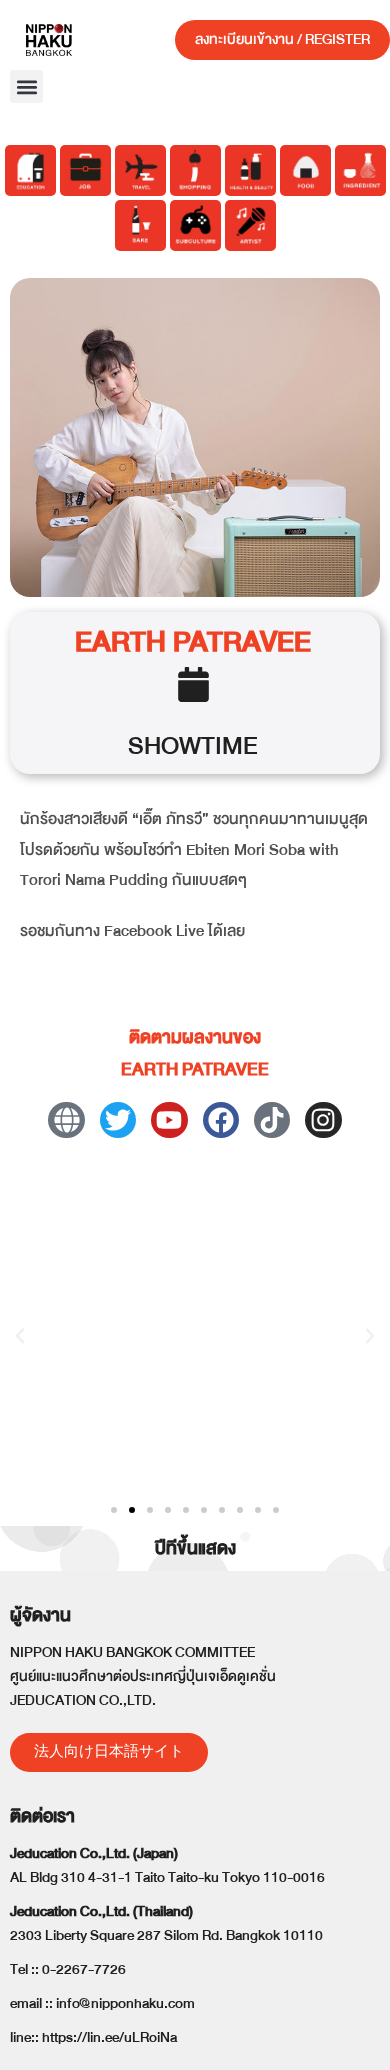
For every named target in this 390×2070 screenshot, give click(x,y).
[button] (26, 86)
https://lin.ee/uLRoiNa (109, 2037)
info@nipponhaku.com (125, 2003)
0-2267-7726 (84, 1969)
